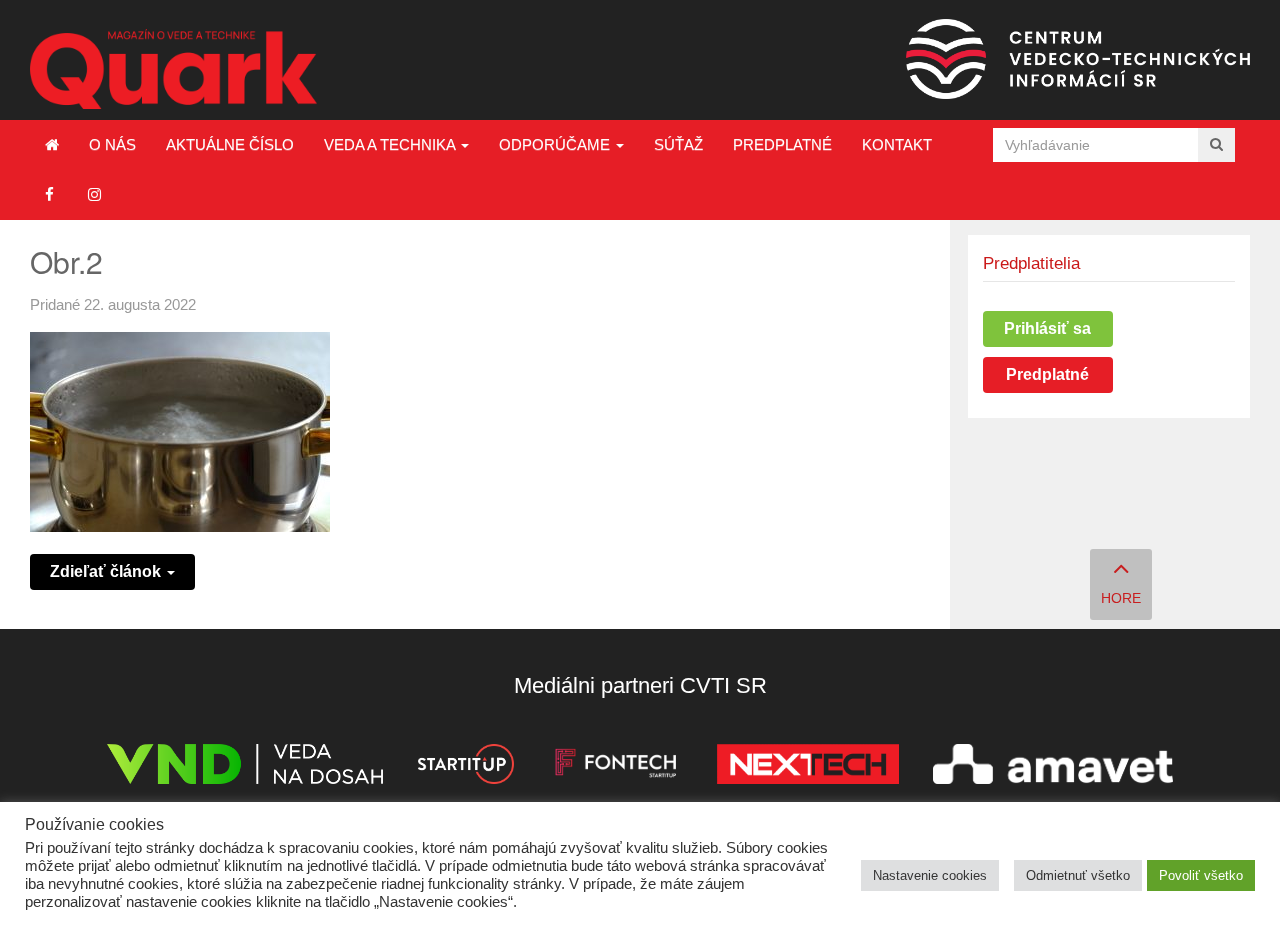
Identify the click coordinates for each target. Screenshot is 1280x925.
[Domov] (52, 145)
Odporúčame (556, 144)
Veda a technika (391, 144)
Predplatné (782, 144)
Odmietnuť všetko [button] (1078, 875)
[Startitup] (465, 767)
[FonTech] (615, 767)
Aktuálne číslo (230, 144)
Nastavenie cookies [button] (930, 875)
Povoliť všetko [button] (1201, 875)
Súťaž (678, 144)
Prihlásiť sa (1047, 328)
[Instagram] (94, 194)
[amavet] (1053, 767)
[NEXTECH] (808, 767)
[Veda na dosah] (245, 767)
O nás (112, 144)
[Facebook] (49, 194)
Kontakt (897, 144)
